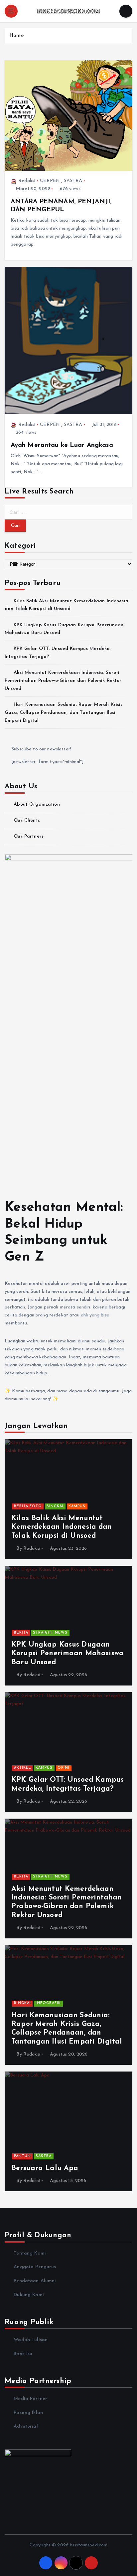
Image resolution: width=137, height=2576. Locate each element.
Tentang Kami (30, 2253)
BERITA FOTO (28, 1506)
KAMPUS (77, 1506)
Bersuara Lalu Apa (45, 2168)
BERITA (21, 1633)
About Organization (37, 804)
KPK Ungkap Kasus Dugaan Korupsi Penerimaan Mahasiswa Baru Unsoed (68, 1654)
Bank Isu (23, 2354)
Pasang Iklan (28, 2413)
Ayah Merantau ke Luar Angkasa (62, 445)
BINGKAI (55, 1506)
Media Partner (30, 2399)
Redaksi (27, 181)
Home (16, 36)
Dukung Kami (29, 2295)
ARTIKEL (22, 1768)
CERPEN (50, 181)
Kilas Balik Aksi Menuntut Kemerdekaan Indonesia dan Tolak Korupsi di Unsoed (62, 1527)
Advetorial (26, 2426)
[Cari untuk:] (68, 512)
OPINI (64, 1768)
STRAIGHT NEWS (50, 1633)
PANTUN (22, 2156)
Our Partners (29, 836)
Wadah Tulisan (31, 2340)
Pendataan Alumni (35, 2281)
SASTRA (73, 181)
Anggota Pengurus (35, 2267)
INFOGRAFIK (48, 2003)
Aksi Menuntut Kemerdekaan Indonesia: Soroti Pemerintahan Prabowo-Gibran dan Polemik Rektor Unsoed (63, 681)
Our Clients (27, 820)
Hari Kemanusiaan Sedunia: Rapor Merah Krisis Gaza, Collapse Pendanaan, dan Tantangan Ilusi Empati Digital (64, 713)
